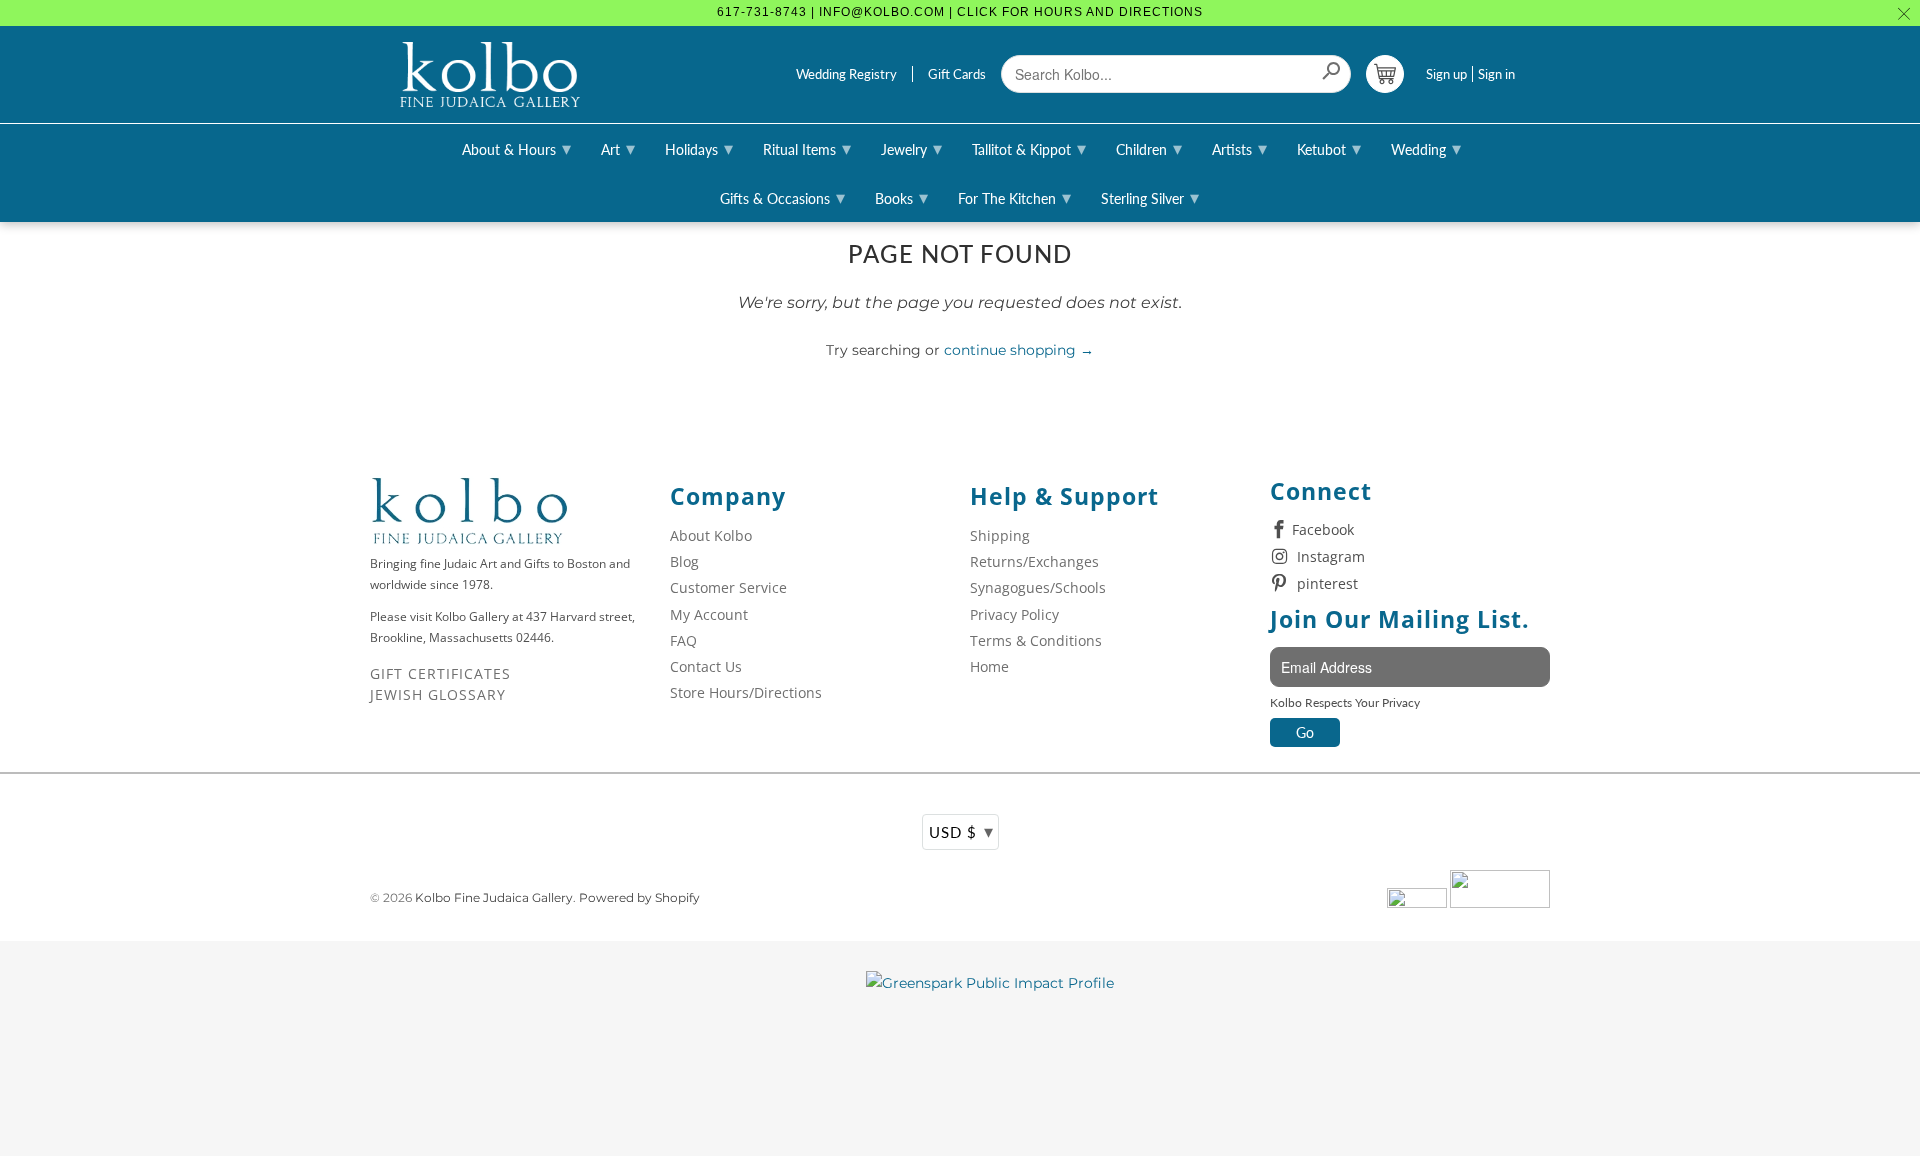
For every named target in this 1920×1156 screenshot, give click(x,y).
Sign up (1446, 74)
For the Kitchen (1014, 197)
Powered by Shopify (639, 897)
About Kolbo (711, 535)
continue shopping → (1019, 350)
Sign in (1496, 74)
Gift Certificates (440, 673)
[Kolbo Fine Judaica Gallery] (490, 75)
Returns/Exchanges (1034, 561)
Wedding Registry (846, 74)
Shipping (1000, 535)
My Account (709, 614)
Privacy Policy (1014, 614)
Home (989, 666)
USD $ (961, 831)
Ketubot (1329, 148)
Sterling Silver (1150, 197)
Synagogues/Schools (1038, 587)
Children (1149, 148)
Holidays (699, 148)
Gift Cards (957, 74)
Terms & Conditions (1036, 640)
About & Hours (516, 148)
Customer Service (728, 587)
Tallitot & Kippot (1029, 148)
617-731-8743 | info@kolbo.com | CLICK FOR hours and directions (960, 12)
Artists (1239, 148)
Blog (684, 561)
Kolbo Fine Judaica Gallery (494, 897)
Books (901, 197)
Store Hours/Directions (746, 692)
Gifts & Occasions (782, 197)
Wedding (1426, 148)
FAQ (683, 640)
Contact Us (706, 666)
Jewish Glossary (438, 694)
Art (618, 148)
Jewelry (911, 148)
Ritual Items (807, 148)
